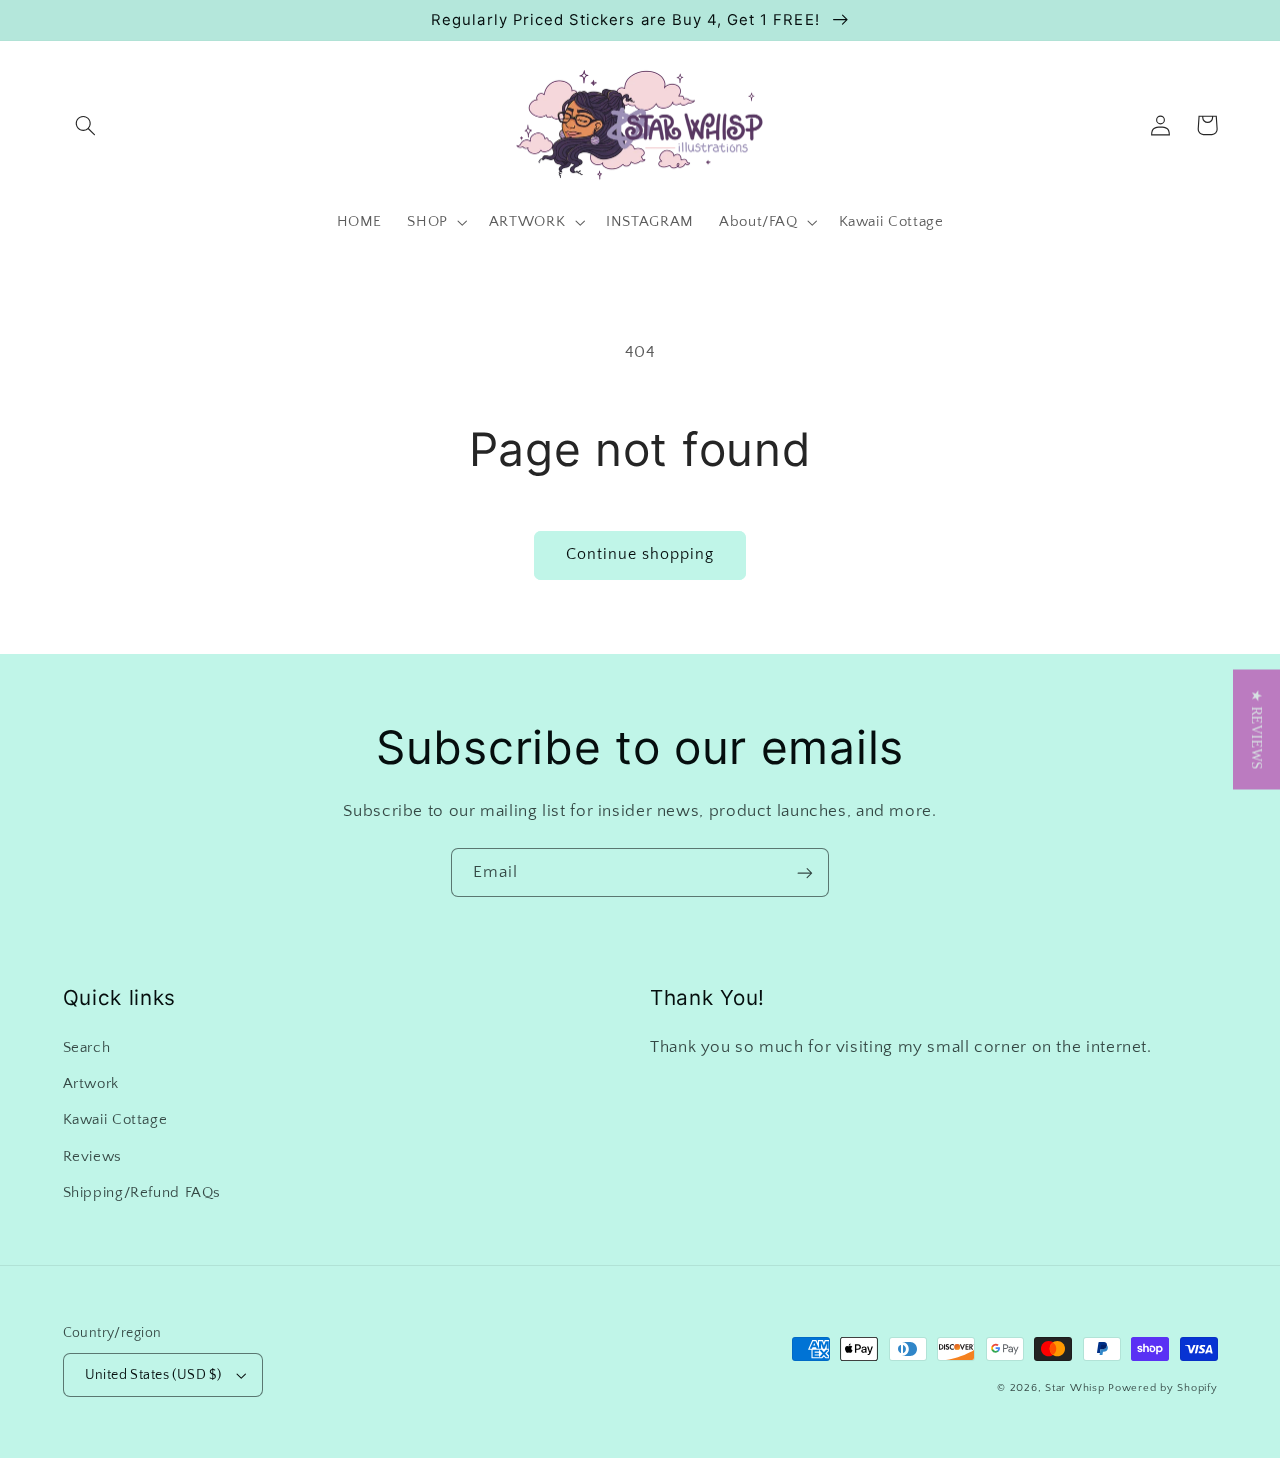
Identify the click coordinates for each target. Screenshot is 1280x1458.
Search (87, 1048)
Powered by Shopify (1162, 1388)
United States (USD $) (153, 1375)
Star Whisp (1074, 1388)
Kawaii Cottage (115, 1120)
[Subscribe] (805, 872)
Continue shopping (640, 554)
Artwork (91, 1084)
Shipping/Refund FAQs (142, 1193)
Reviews (92, 1157)
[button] (86, 125)
